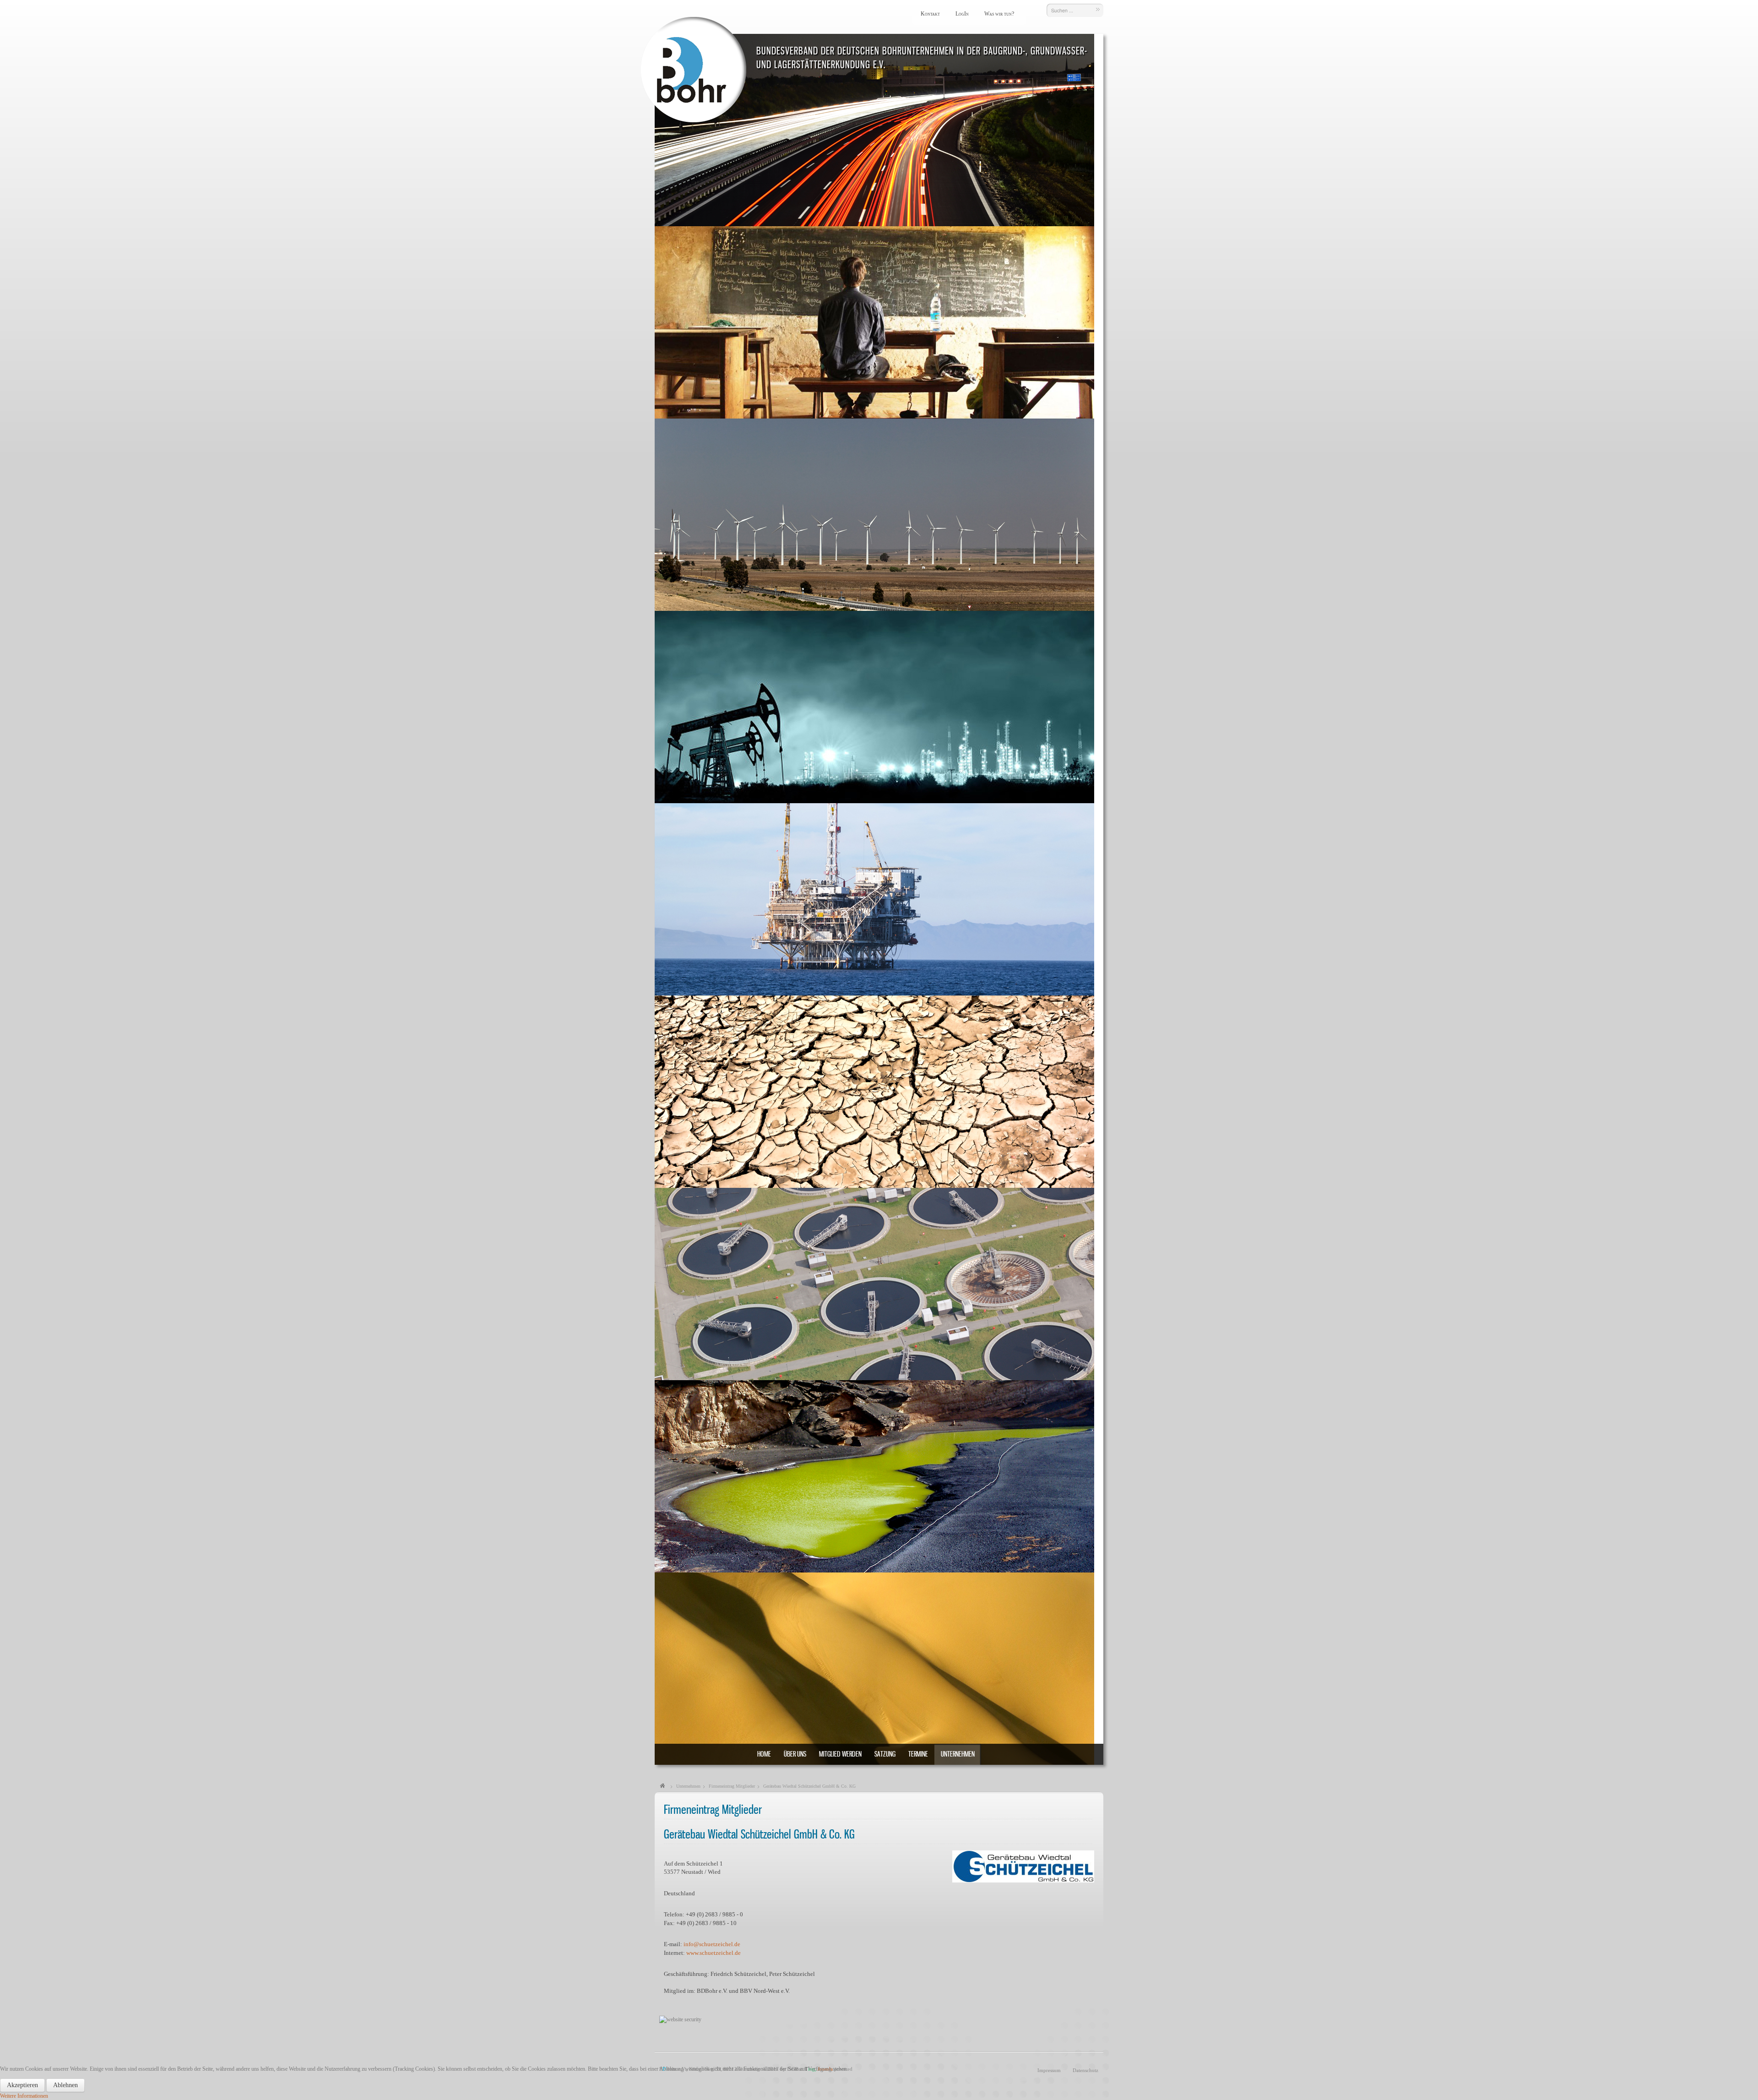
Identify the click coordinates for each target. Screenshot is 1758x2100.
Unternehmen (958, 1754)
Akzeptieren (22, 2085)
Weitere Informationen (24, 2096)
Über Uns (795, 1754)
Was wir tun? (999, 14)
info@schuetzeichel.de (712, 1944)
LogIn (962, 14)
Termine (918, 1754)
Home (764, 1754)
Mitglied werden (840, 1754)
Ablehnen (65, 2085)
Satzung (885, 1754)
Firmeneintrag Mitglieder (732, 1786)
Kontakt (930, 14)
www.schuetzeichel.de (714, 1953)
